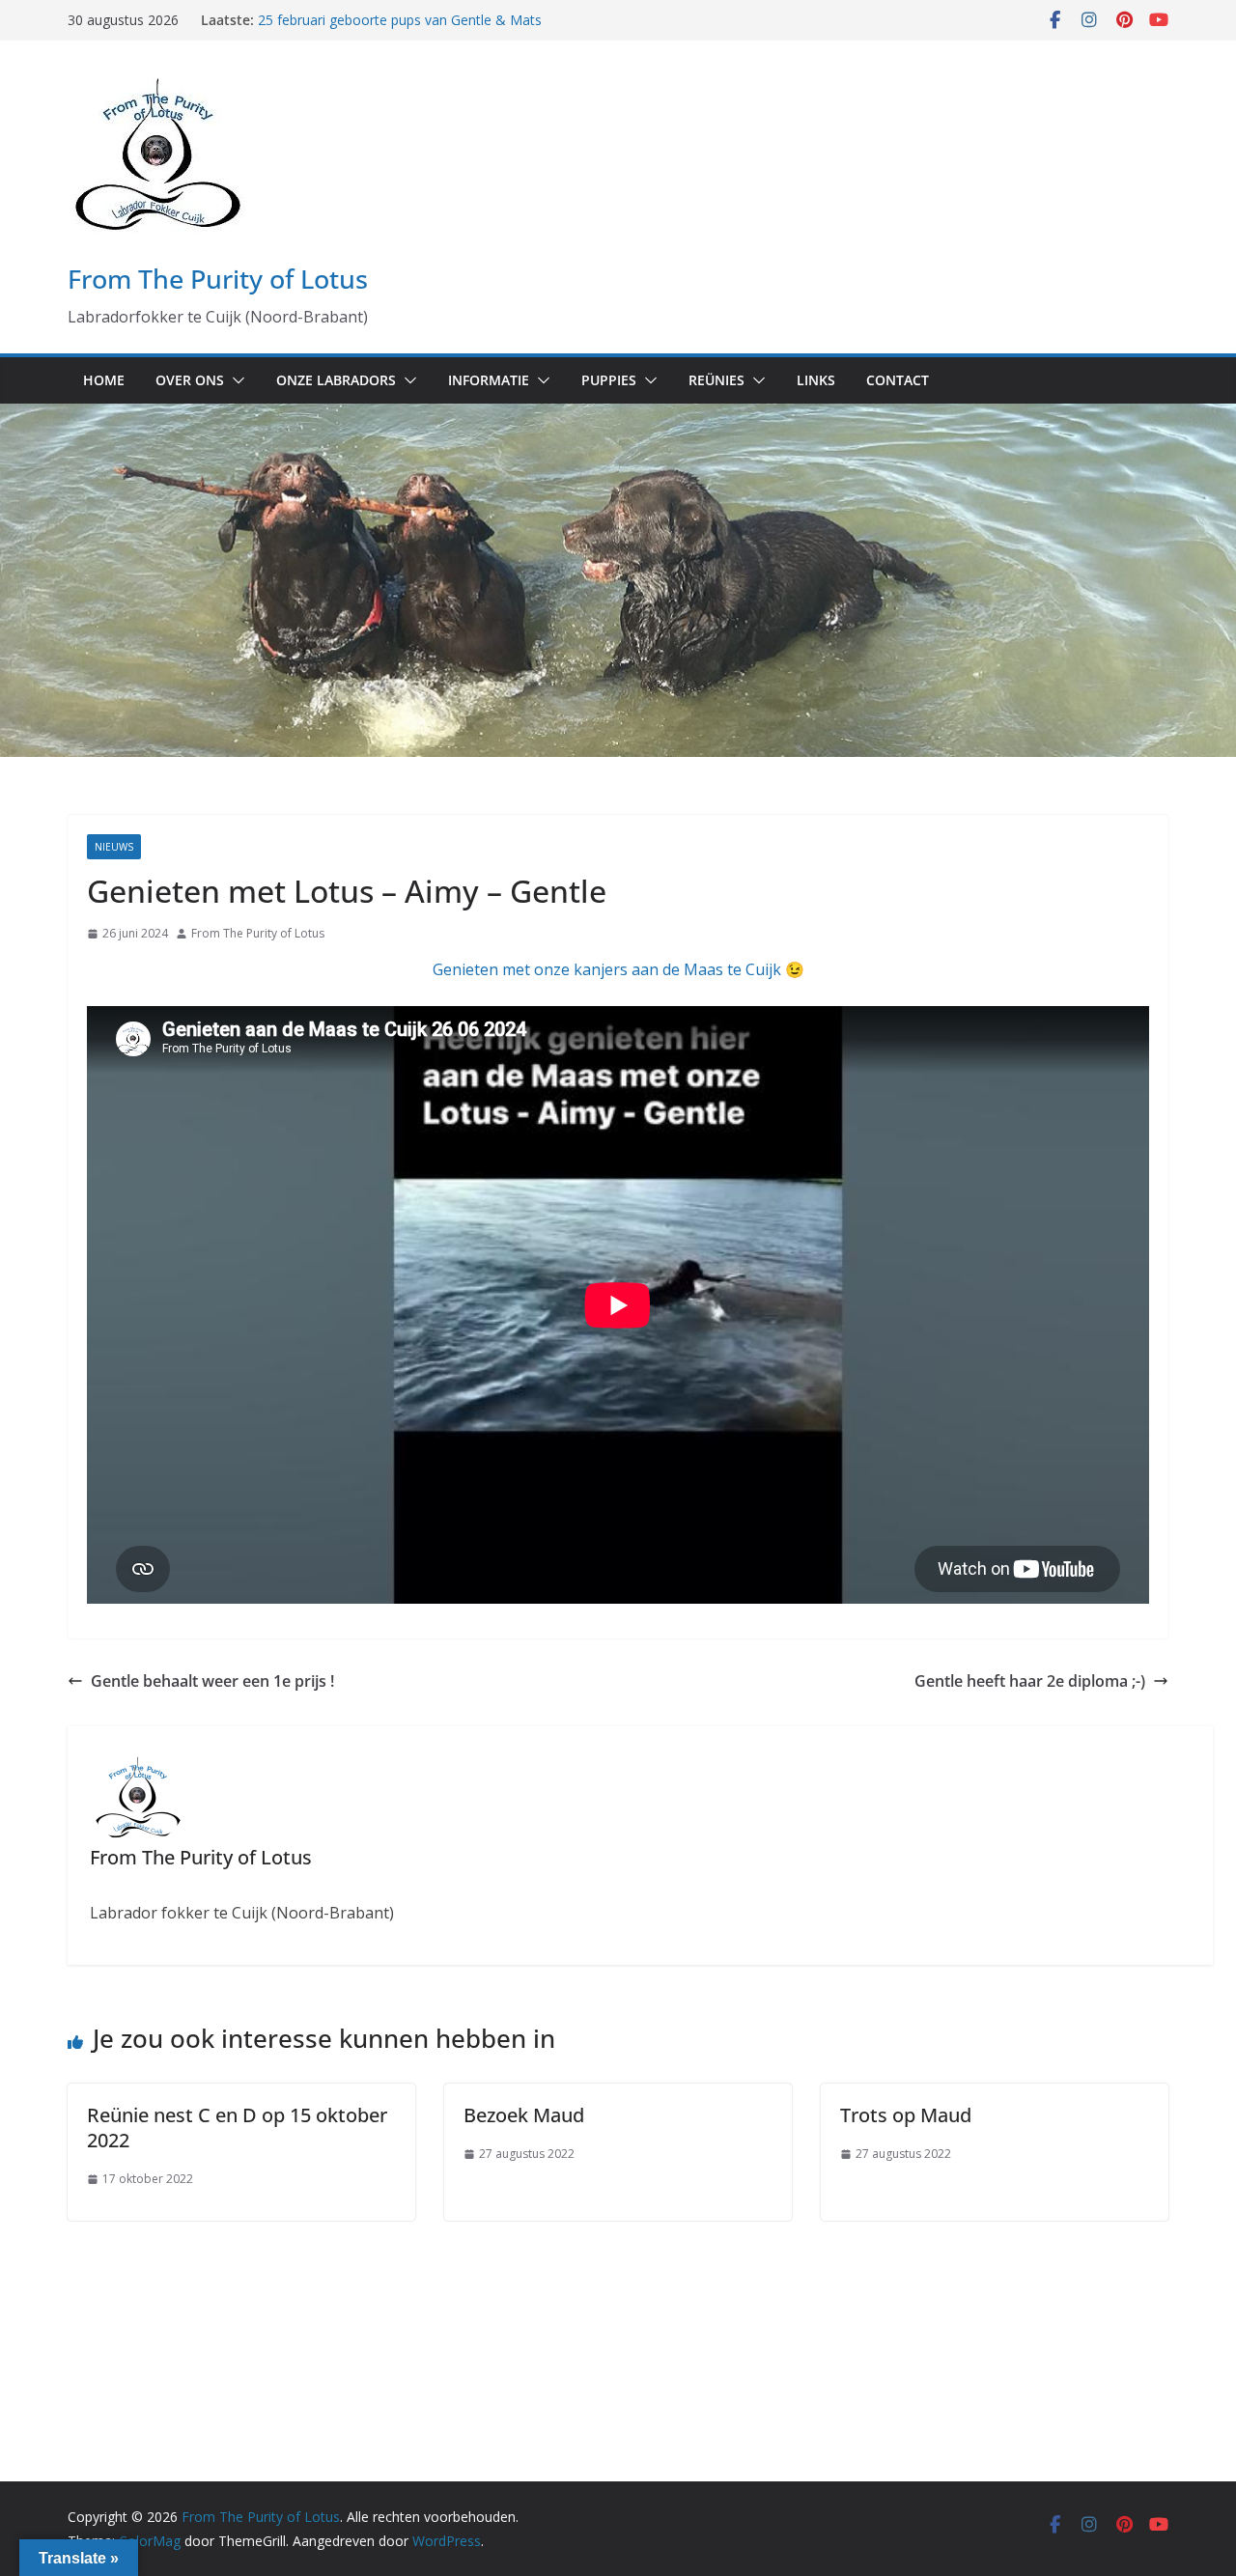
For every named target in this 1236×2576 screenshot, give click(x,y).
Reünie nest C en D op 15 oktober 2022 (237, 2128)
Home (104, 380)
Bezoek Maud (524, 2115)
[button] (235, 380)
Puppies (609, 380)
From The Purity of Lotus (218, 279)
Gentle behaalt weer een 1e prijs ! (212, 1681)
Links (816, 380)
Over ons (190, 380)
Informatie (489, 380)
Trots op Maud (906, 2115)
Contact (898, 380)
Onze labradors (336, 380)
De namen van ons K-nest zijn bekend (377, 20)
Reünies (716, 380)
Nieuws (114, 847)
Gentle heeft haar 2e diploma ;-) (1030, 1681)
